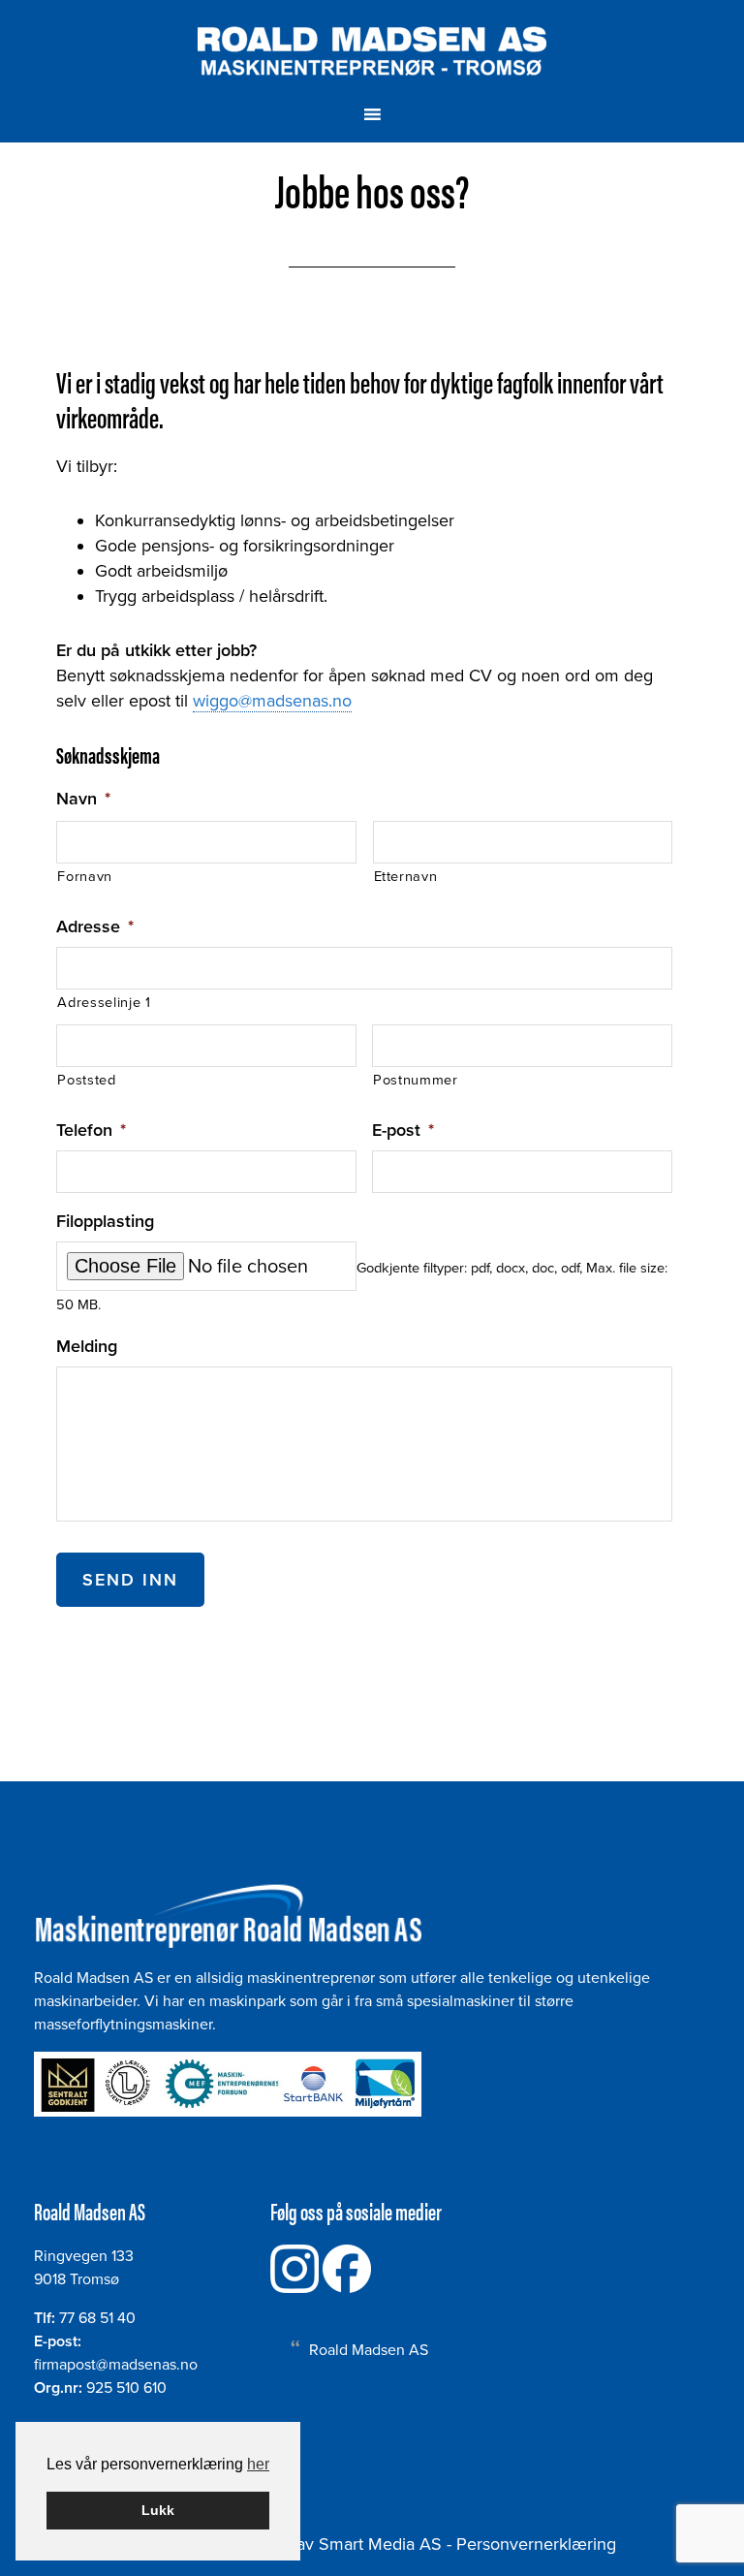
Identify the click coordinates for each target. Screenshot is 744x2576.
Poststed (86, 1080)
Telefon (91, 1130)
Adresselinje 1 (104, 1003)
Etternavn (406, 877)
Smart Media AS (380, 2544)
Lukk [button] (158, 2510)
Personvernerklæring (536, 2544)
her (258, 2464)
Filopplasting (105, 1221)
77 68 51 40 (97, 2318)
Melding (87, 1346)
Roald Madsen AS (372, 51)
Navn (83, 799)
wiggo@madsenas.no (272, 701)
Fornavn (85, 877)
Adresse (95, 927)
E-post (403, 1130)
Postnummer (416, 1080)
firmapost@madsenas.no (116, 2365)
